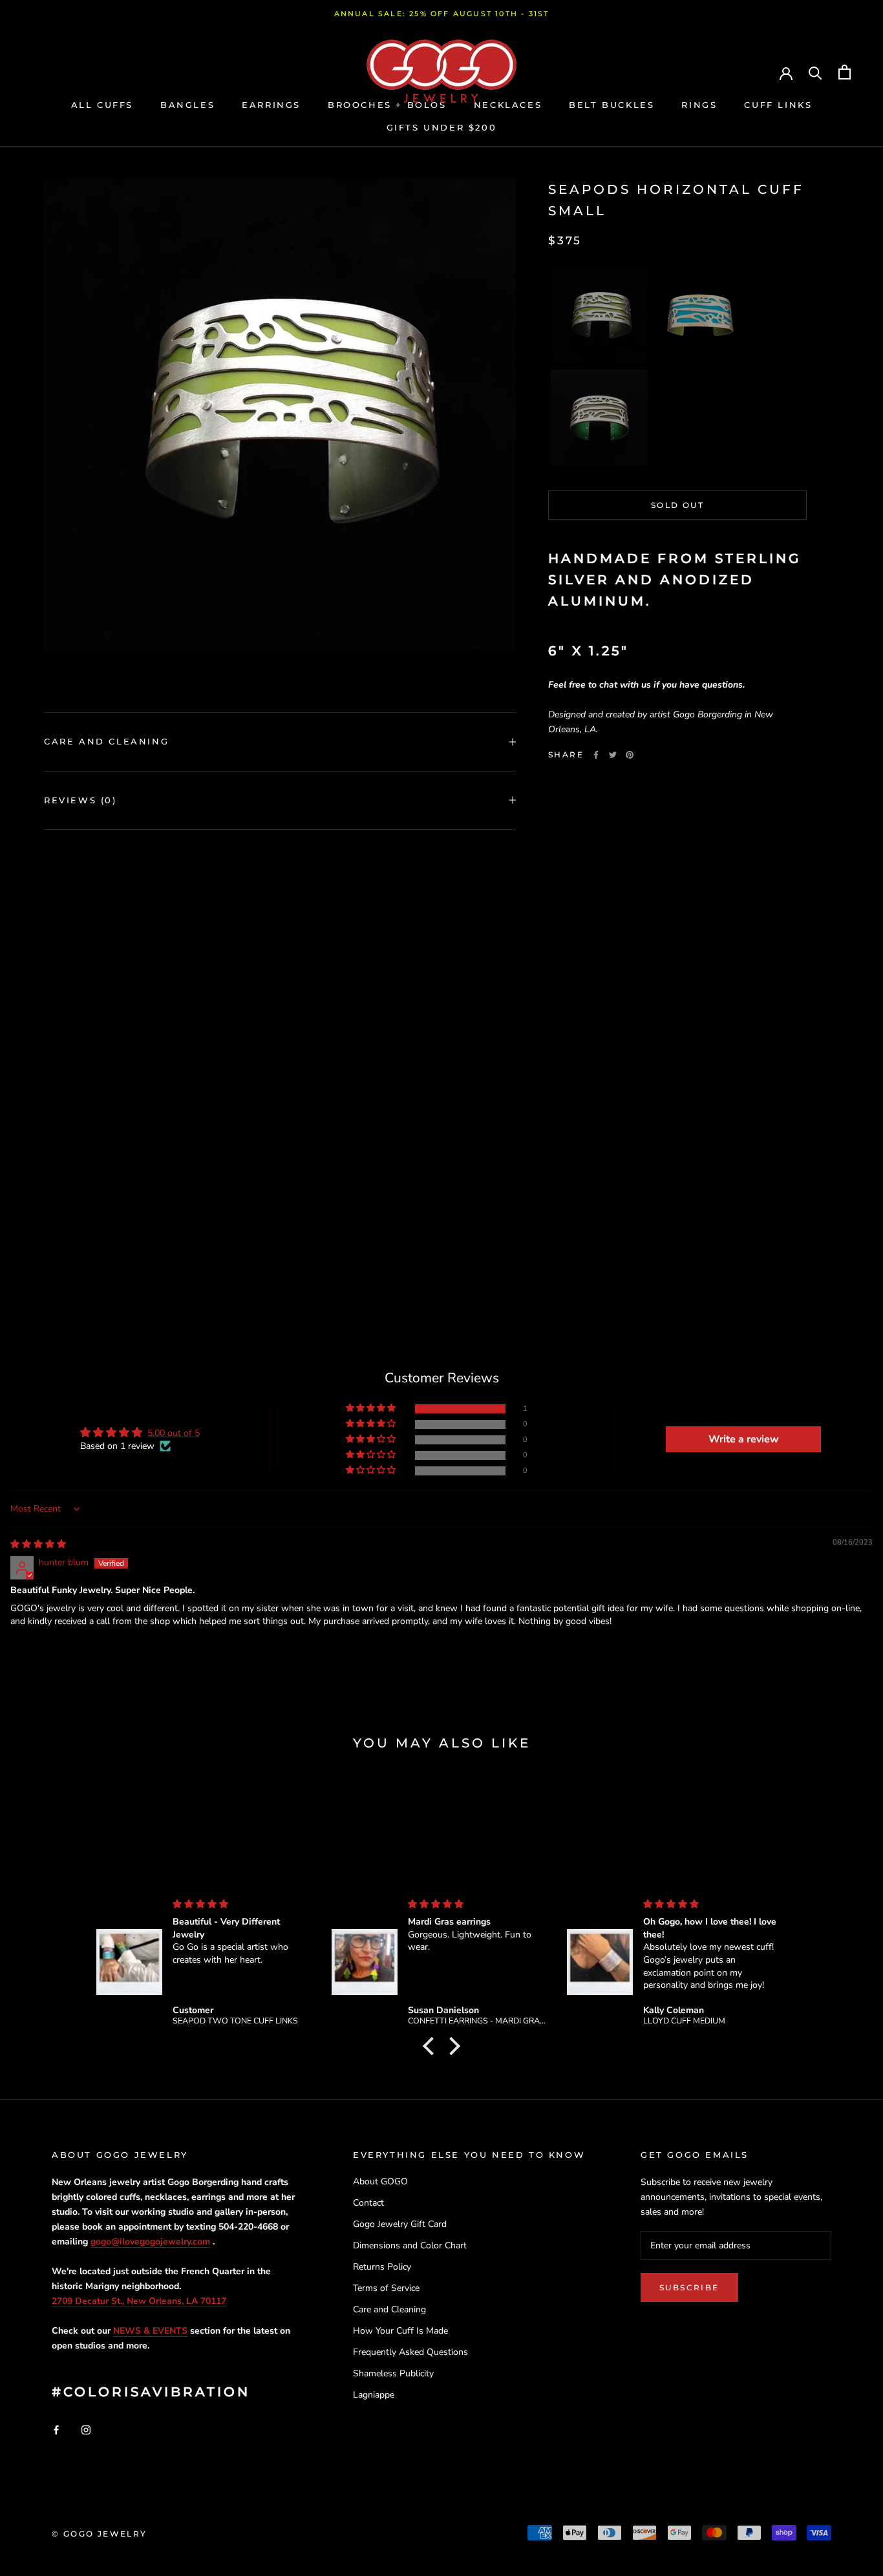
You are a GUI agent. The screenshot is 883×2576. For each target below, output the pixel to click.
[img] (38, 1544)
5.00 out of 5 (174, 1433)
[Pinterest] (630, 755)
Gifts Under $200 (442, 127)
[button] (599, 316)
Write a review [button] (744, 1439)
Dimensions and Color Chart (410, 2245)
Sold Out (677, 505)
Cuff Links (778, 105)
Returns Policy (382, 2267)
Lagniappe (374, 2395)
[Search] (815, 72)
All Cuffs (102, 105)
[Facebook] (596, 755)
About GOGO (380, 2181)
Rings (699, 105)
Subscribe (689, 2287)
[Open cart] (845, 72)
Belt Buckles (612, 105)
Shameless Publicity (393, 2373)
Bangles (187, 105)
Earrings (271, 105)
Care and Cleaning (106, 741)
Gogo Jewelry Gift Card (400, 2224)
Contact (368, 2203)
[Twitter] (613, 755)
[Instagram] (86, 2430)
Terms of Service (386, 2288)
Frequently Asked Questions (410, 2352)
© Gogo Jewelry (100, 2534)
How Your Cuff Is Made (400, 2331)
